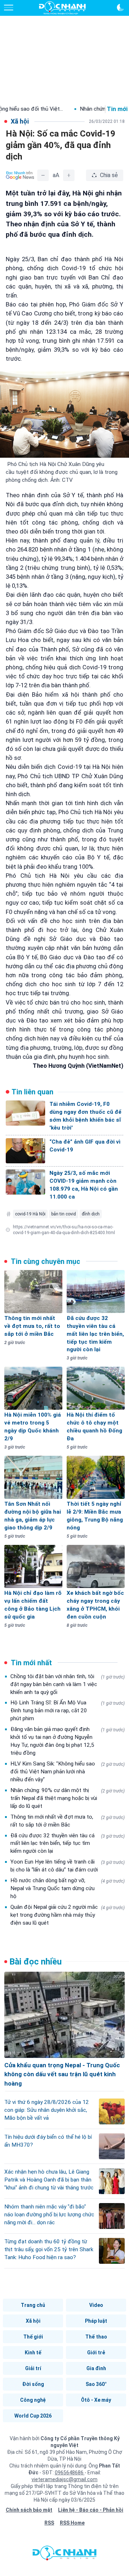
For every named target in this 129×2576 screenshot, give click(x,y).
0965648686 (70, 2473)
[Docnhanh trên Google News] (20, 175)
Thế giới (33, 2337)
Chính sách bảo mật (29, 2510)
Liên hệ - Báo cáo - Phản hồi (91, 2510)
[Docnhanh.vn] (64, 2555)
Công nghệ (33, 2400)
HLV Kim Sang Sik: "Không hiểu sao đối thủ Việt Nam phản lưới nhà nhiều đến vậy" (68, 1772)
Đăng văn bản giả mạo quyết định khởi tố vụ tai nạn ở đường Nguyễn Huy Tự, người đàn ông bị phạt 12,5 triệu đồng (68, 1741)
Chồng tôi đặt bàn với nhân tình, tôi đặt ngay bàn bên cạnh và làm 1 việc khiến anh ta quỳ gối (68, 1684)
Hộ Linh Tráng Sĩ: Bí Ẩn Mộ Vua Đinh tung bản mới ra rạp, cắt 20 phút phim (68, 1711)
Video (96, 2305)
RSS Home (72, 2523)
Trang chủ (33, 2305)
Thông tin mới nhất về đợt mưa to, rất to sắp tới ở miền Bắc (68, 1821)
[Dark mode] (120, 8)
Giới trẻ (96, 2353)
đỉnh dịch (91, 1214)
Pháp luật (96, 2321)
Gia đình (96, 2368)
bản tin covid (64, 1214)
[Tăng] (69, 175)
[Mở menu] (9, 8)
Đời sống (33, 2384)
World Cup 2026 (33, 2416)
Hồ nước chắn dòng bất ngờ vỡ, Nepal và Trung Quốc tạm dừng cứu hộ (68, 1888)
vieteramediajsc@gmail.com (64, 2479)
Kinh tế (33, 2353)
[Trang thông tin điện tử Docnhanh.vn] (62, 8)
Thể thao (96, 2337)
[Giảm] (43, 175)
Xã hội (33, 2321)
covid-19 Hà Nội (30, 1214)
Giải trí (33, 2368)
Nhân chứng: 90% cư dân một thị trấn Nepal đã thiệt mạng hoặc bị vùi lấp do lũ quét (68, 1798)
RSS (49, 2523)
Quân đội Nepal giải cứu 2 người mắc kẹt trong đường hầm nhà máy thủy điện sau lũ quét (68, 1915)
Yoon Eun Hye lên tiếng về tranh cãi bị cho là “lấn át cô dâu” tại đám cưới (68, 1866)
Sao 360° (96, 2384)
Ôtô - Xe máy (96, 2400)
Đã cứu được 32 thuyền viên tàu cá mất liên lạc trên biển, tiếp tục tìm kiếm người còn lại (68, 1843)
